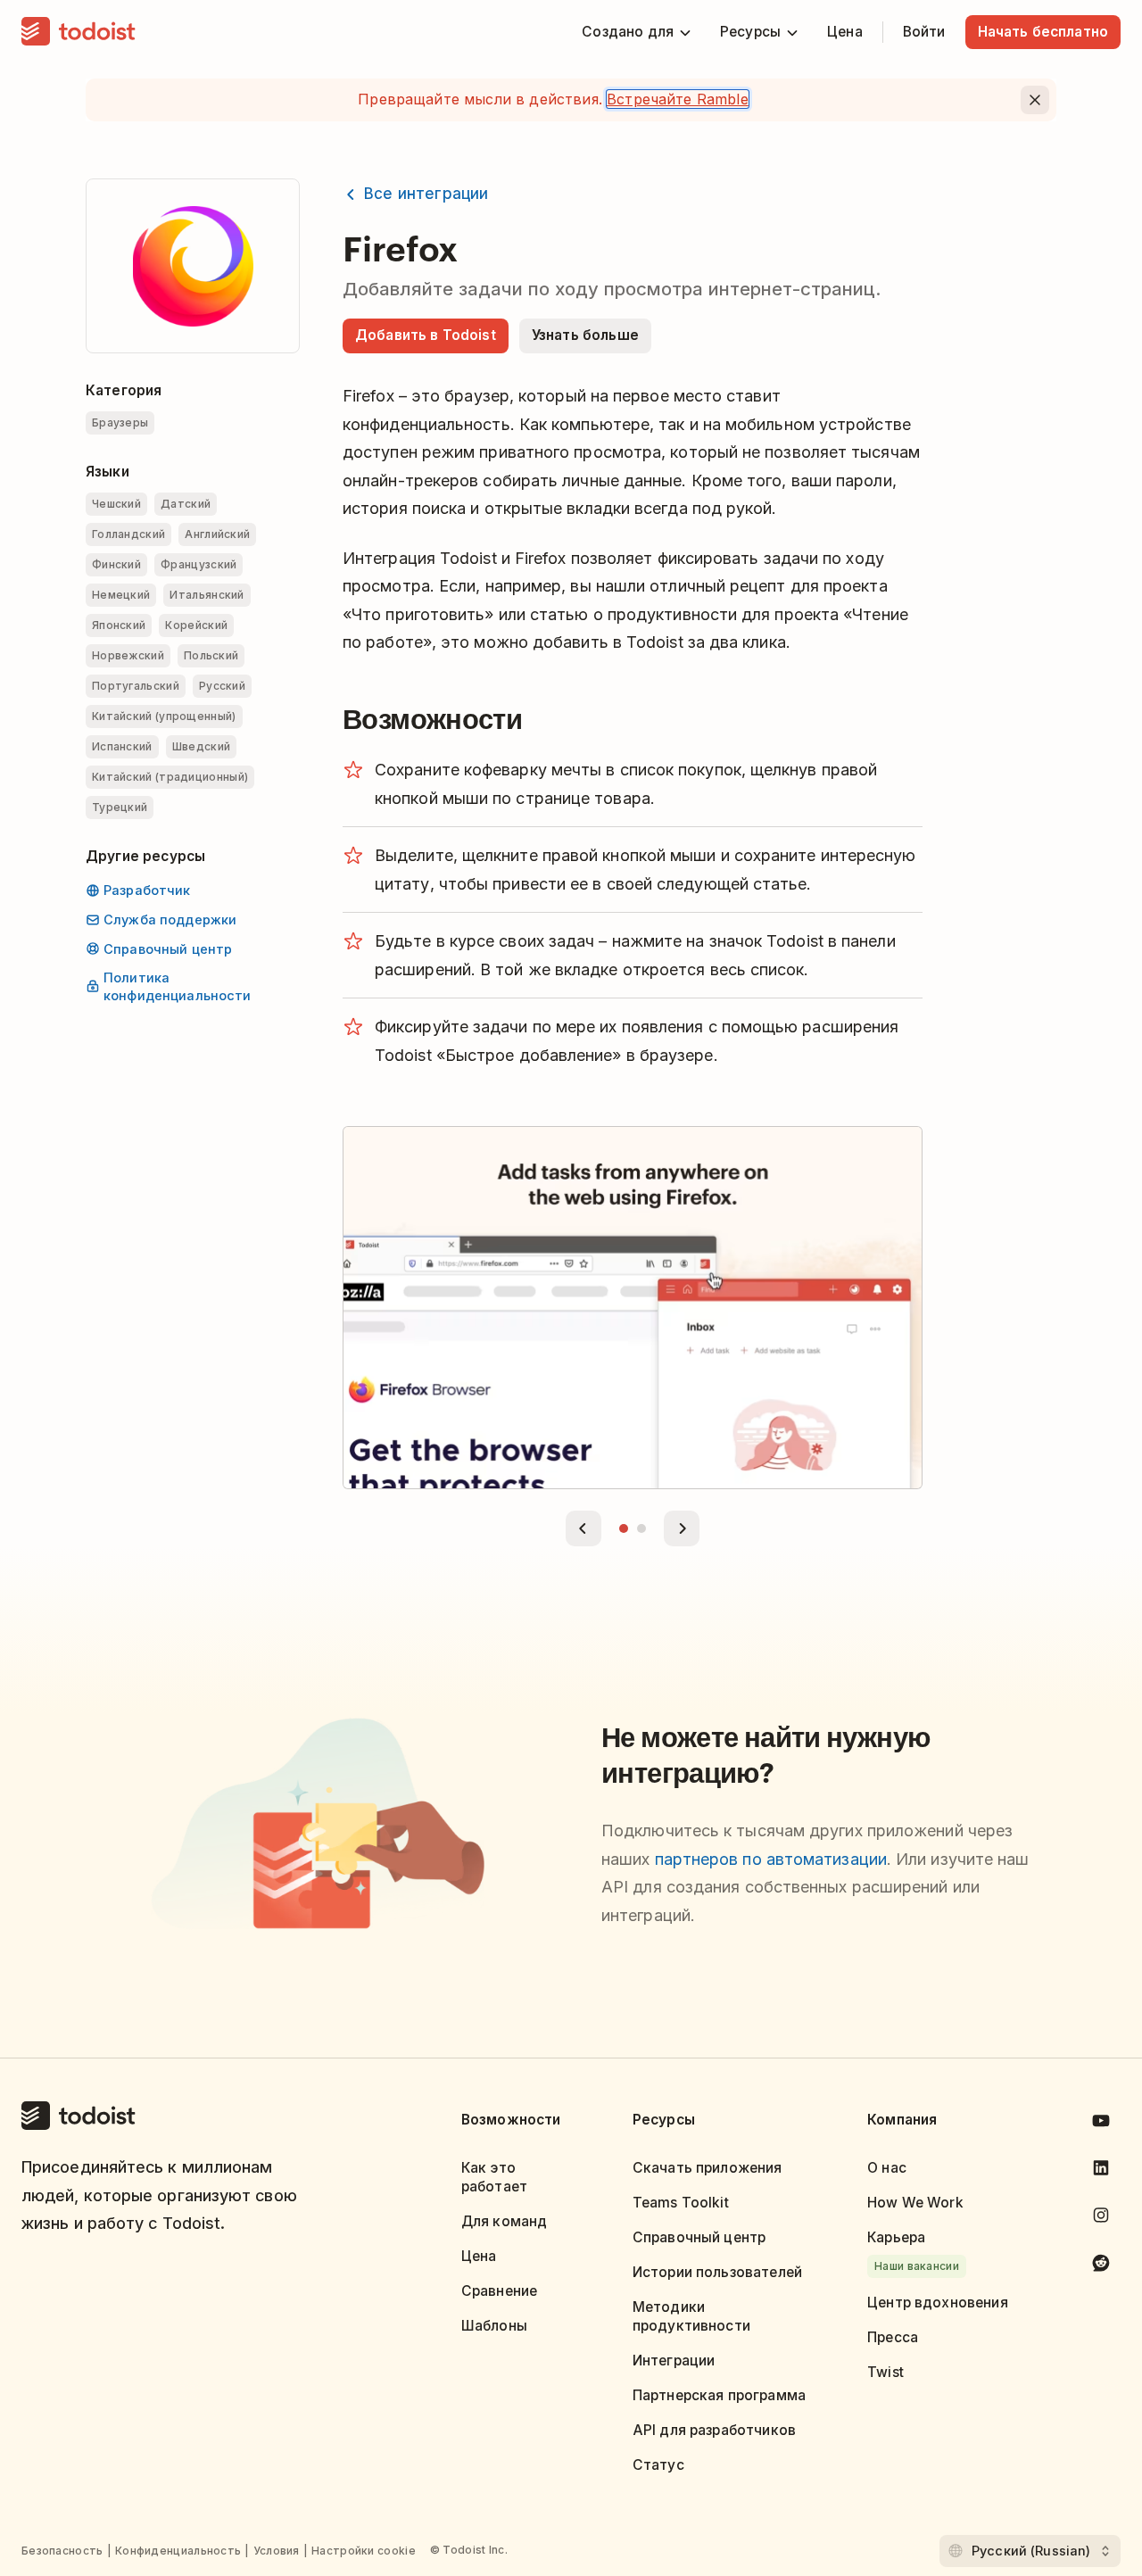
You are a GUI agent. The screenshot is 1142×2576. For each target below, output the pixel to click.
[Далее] (682, 1528)
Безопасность (62, 2551)
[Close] (1035, 100)
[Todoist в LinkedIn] (1101, 2171)
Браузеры (120, 422)
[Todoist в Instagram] (1101, 2219)
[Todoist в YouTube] (1101, 2124)
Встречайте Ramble (678, 99)
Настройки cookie (364, 2551)
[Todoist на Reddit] (1101, 2266)
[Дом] (79, 32)
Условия (277, 2551)
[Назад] (583, 1528)
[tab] (624, 1528)
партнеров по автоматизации (771, 1859)
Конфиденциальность (178, 2551)
